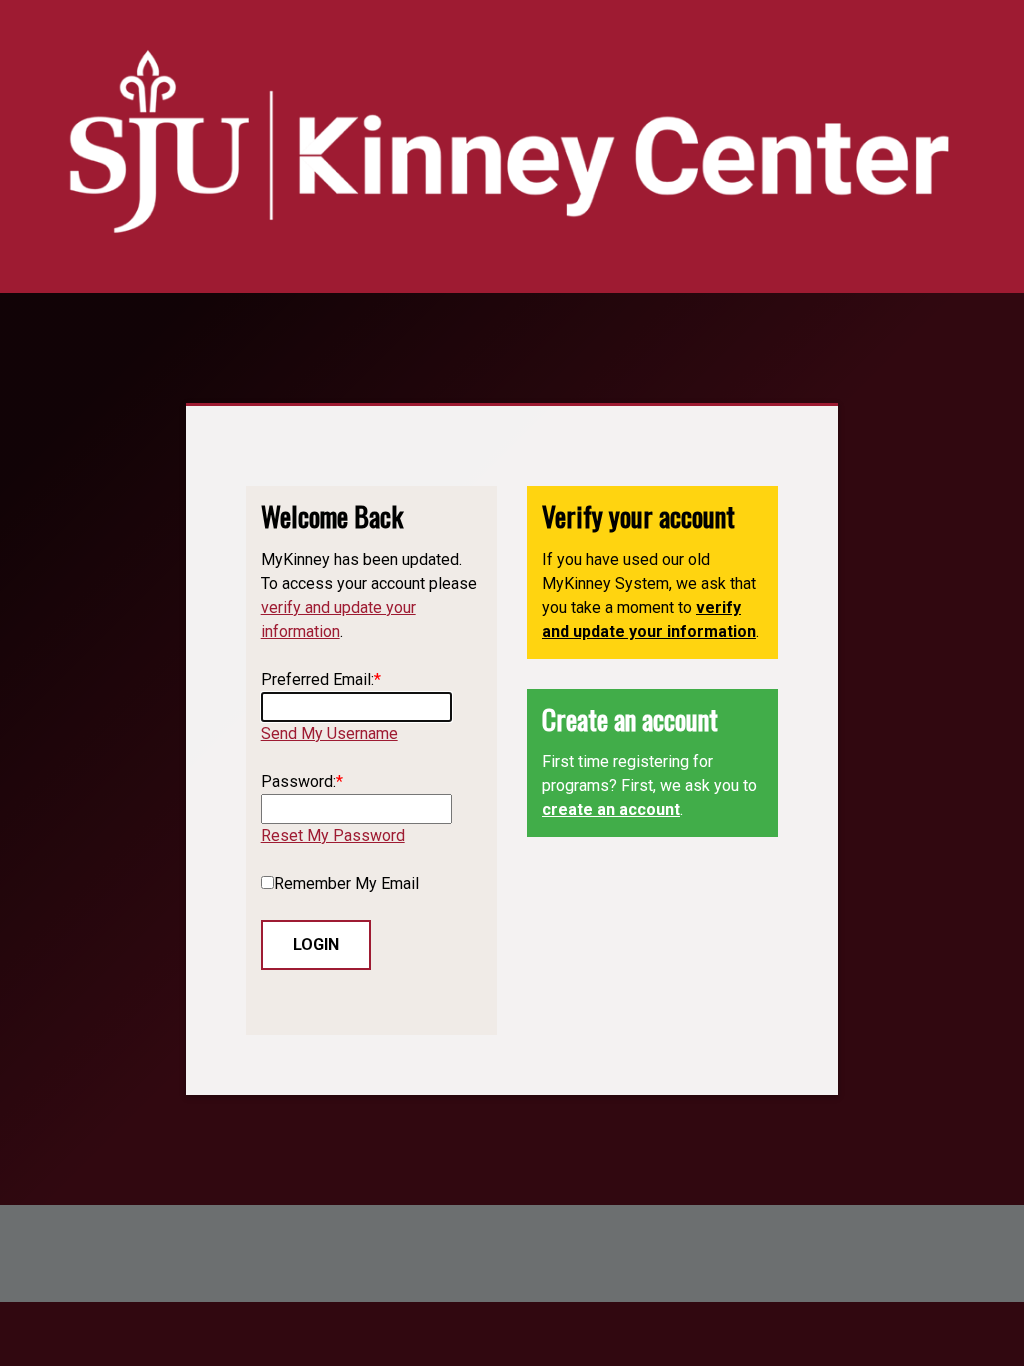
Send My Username (329, 733)
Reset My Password (333, 835)
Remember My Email (346, 883)
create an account (611, 809)
